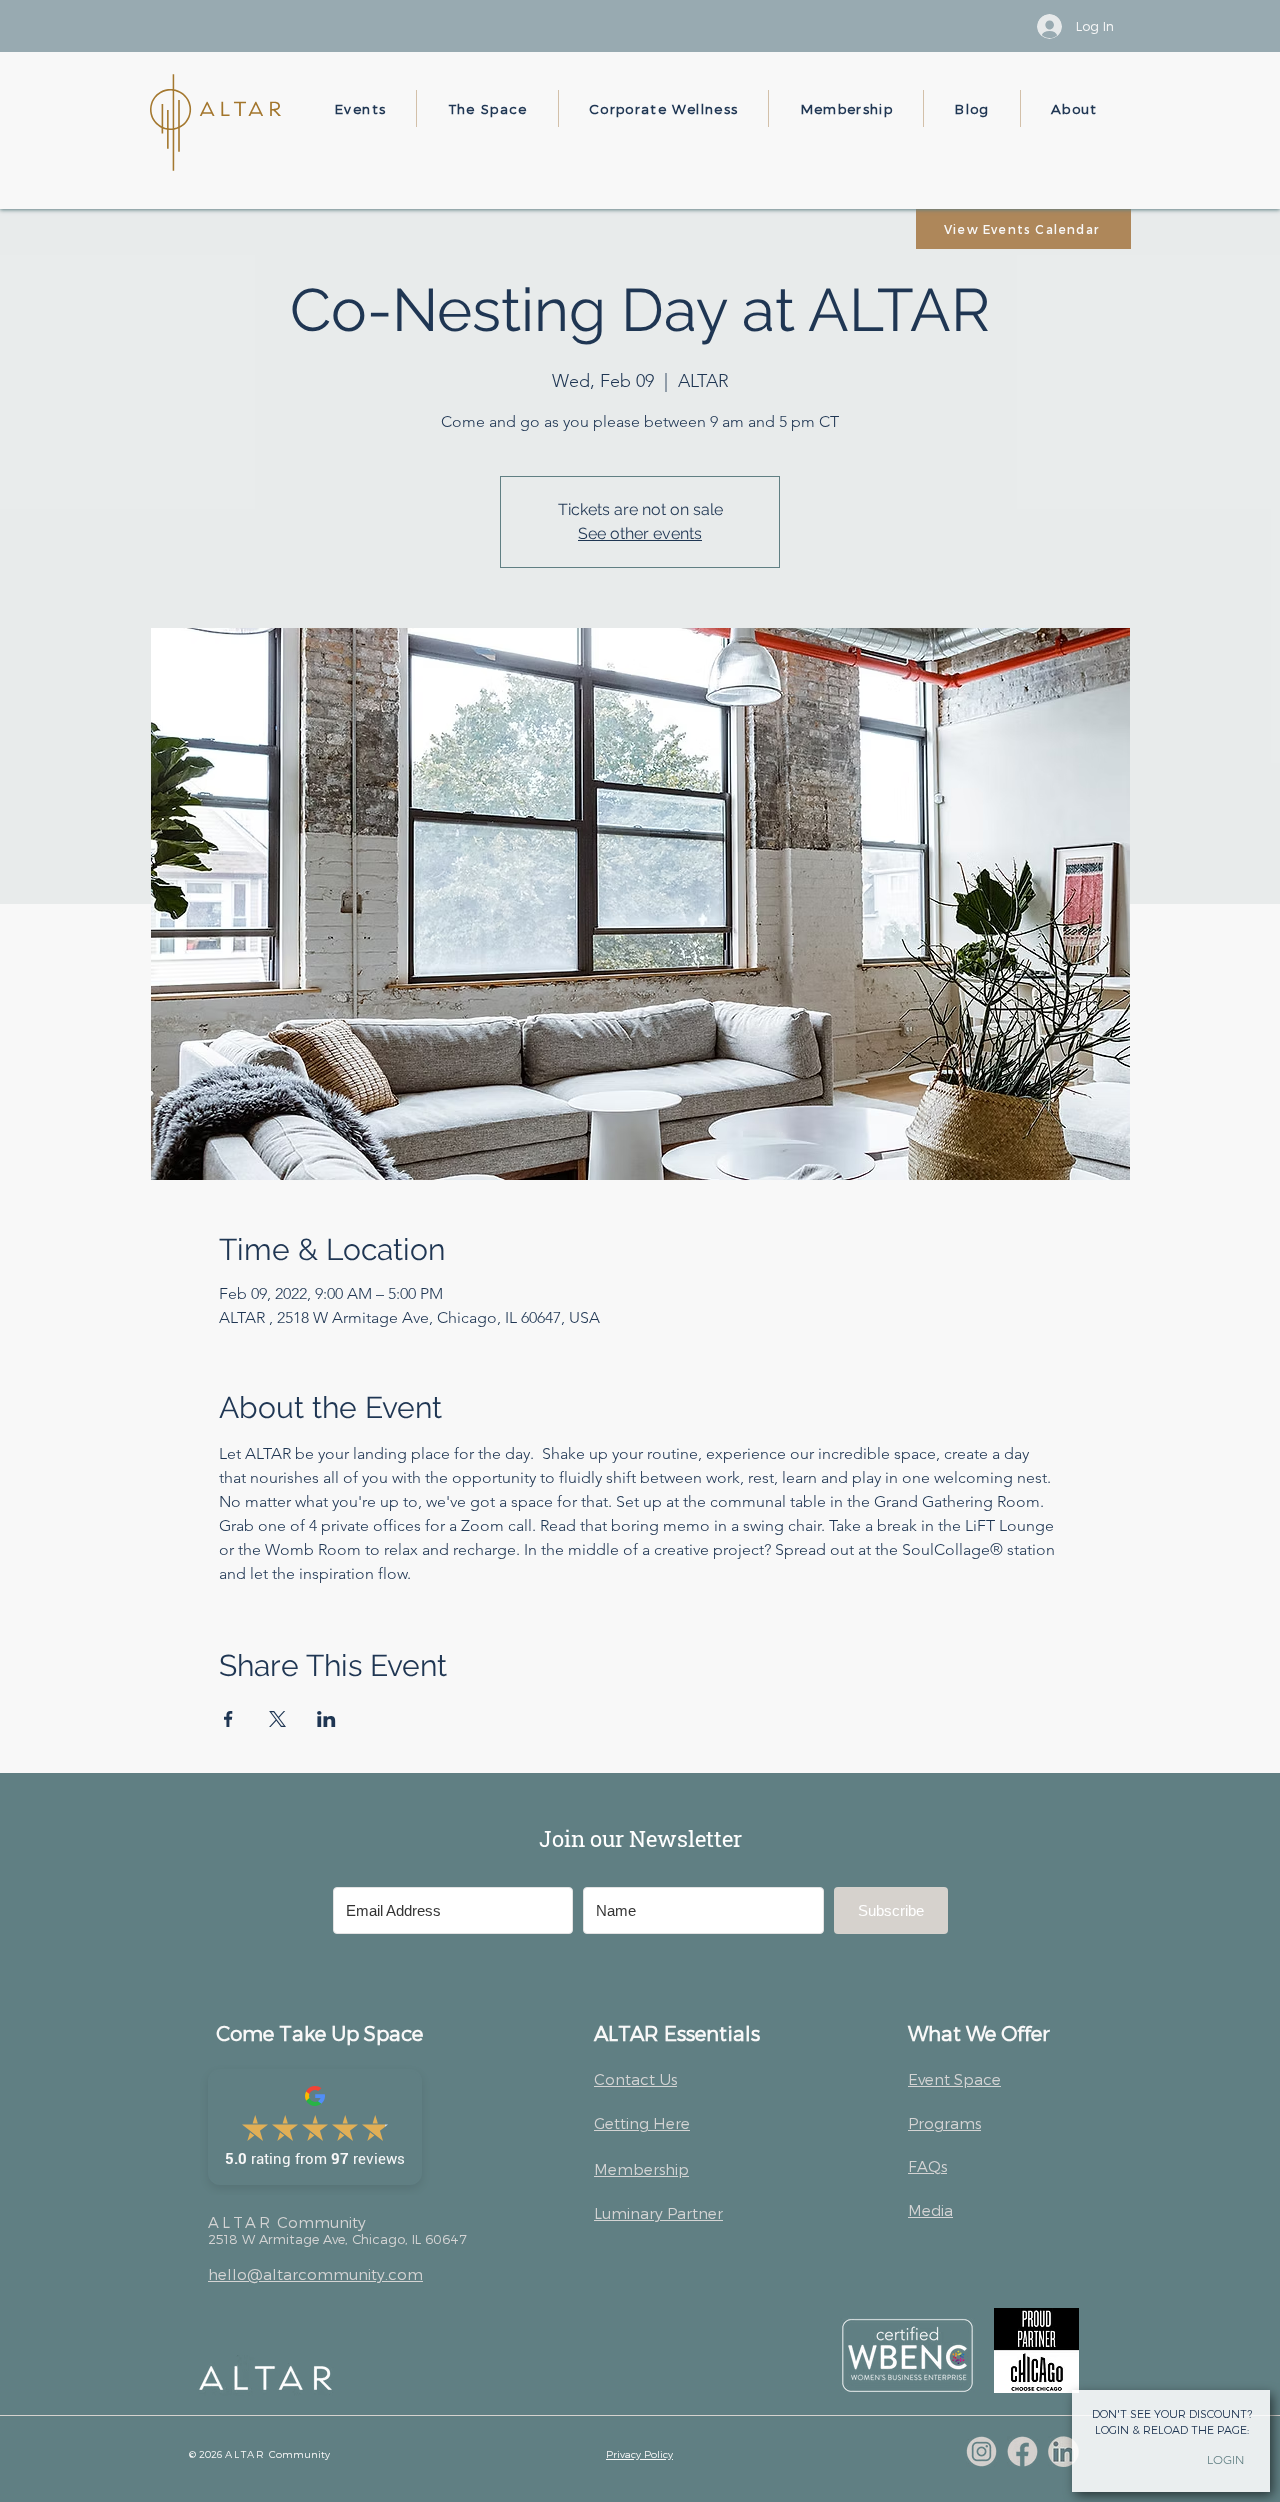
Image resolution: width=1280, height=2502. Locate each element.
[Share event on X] (277, 1719)
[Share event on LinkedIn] (326, 1719)
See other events (640, 533)
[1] (981, 2451)
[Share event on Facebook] (228, 1719)
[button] (360, 108)
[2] (1022, 2451)
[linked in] (1063, 2451)
